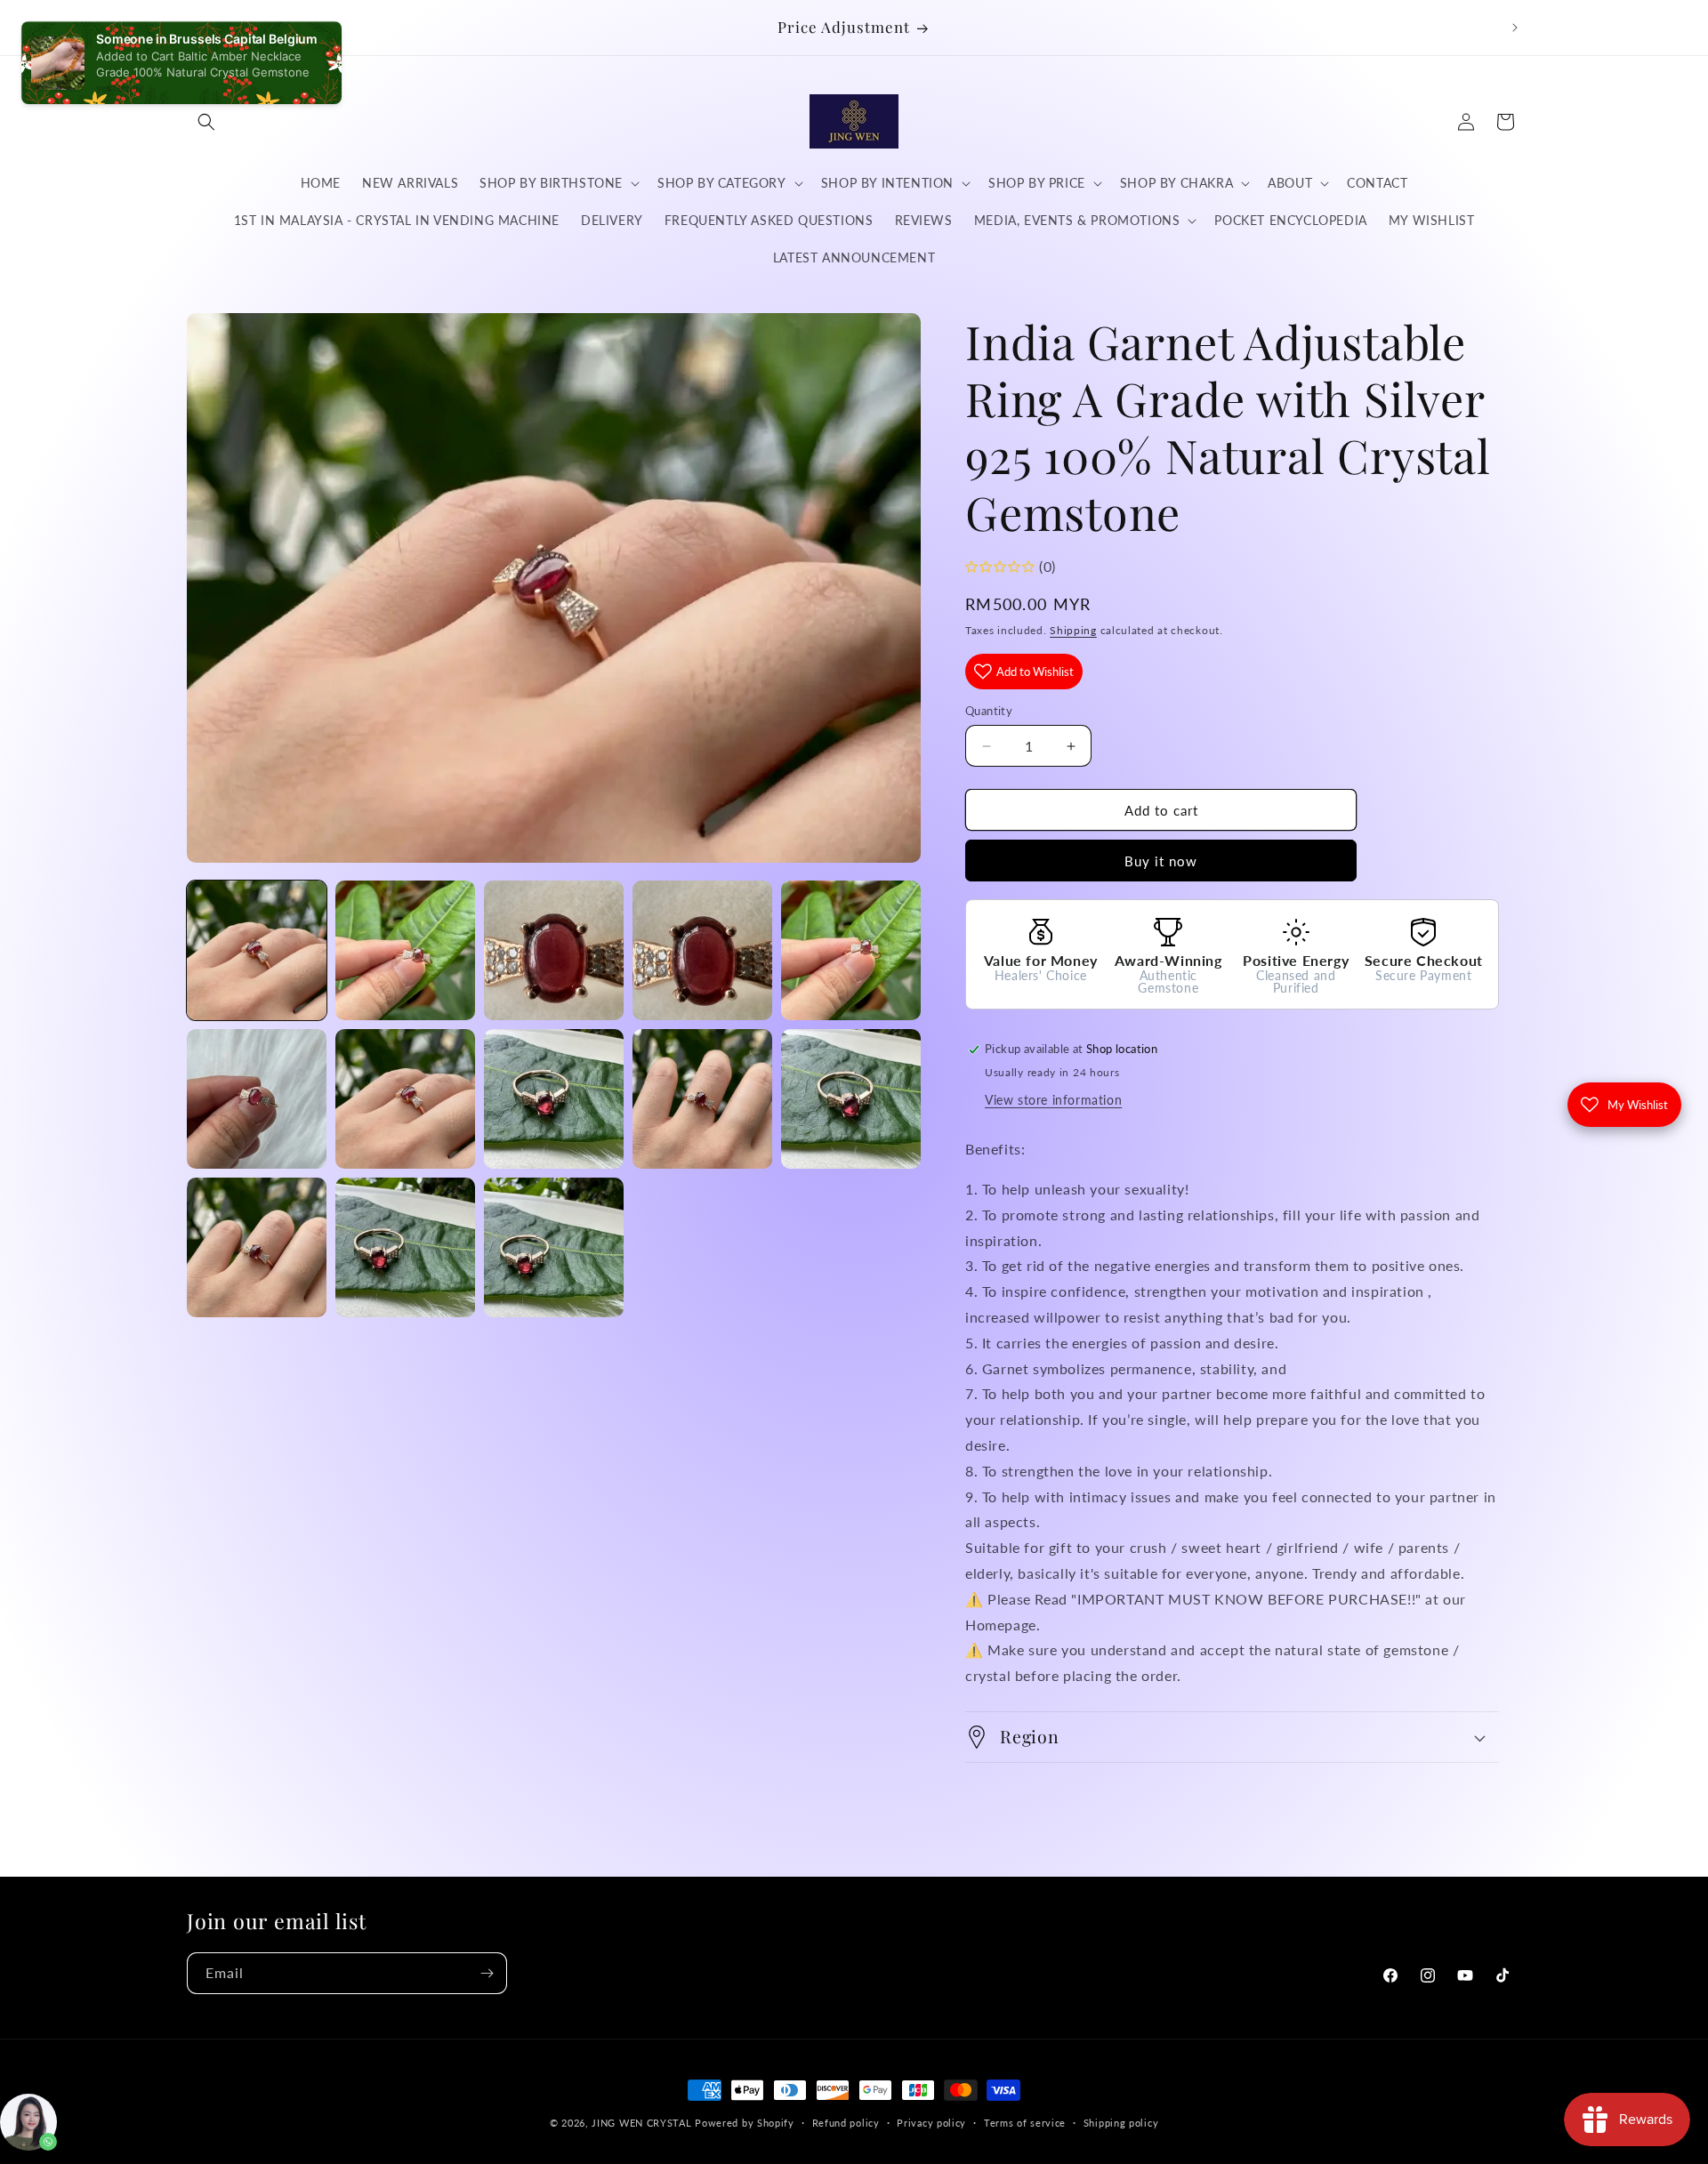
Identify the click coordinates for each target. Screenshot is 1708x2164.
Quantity (989, 711)
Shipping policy (1121, 2123)
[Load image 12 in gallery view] (405, 1247)
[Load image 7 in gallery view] (405, 1099)
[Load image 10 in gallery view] (851, 1099)
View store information (1053, 1100)
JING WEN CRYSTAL (641, 2123)
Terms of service (1025, 2123)
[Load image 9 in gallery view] (702, 1099)
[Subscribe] (487, 1973)
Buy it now (1161, 861)
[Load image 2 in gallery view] (405, 950)
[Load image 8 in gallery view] (554, 1099)
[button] (206, 122)
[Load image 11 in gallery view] (257, 1247)
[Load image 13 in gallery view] (554, 1247)
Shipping (1073, 630)
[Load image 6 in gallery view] (257, 1099)
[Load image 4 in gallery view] (702, 950)
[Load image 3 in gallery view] (554, 950)
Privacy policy (931, 2123)
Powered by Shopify (745, 2123)
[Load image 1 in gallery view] (257, 950)
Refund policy (846, 2123)
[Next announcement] (1515, 28)
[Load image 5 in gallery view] (851, 950)
